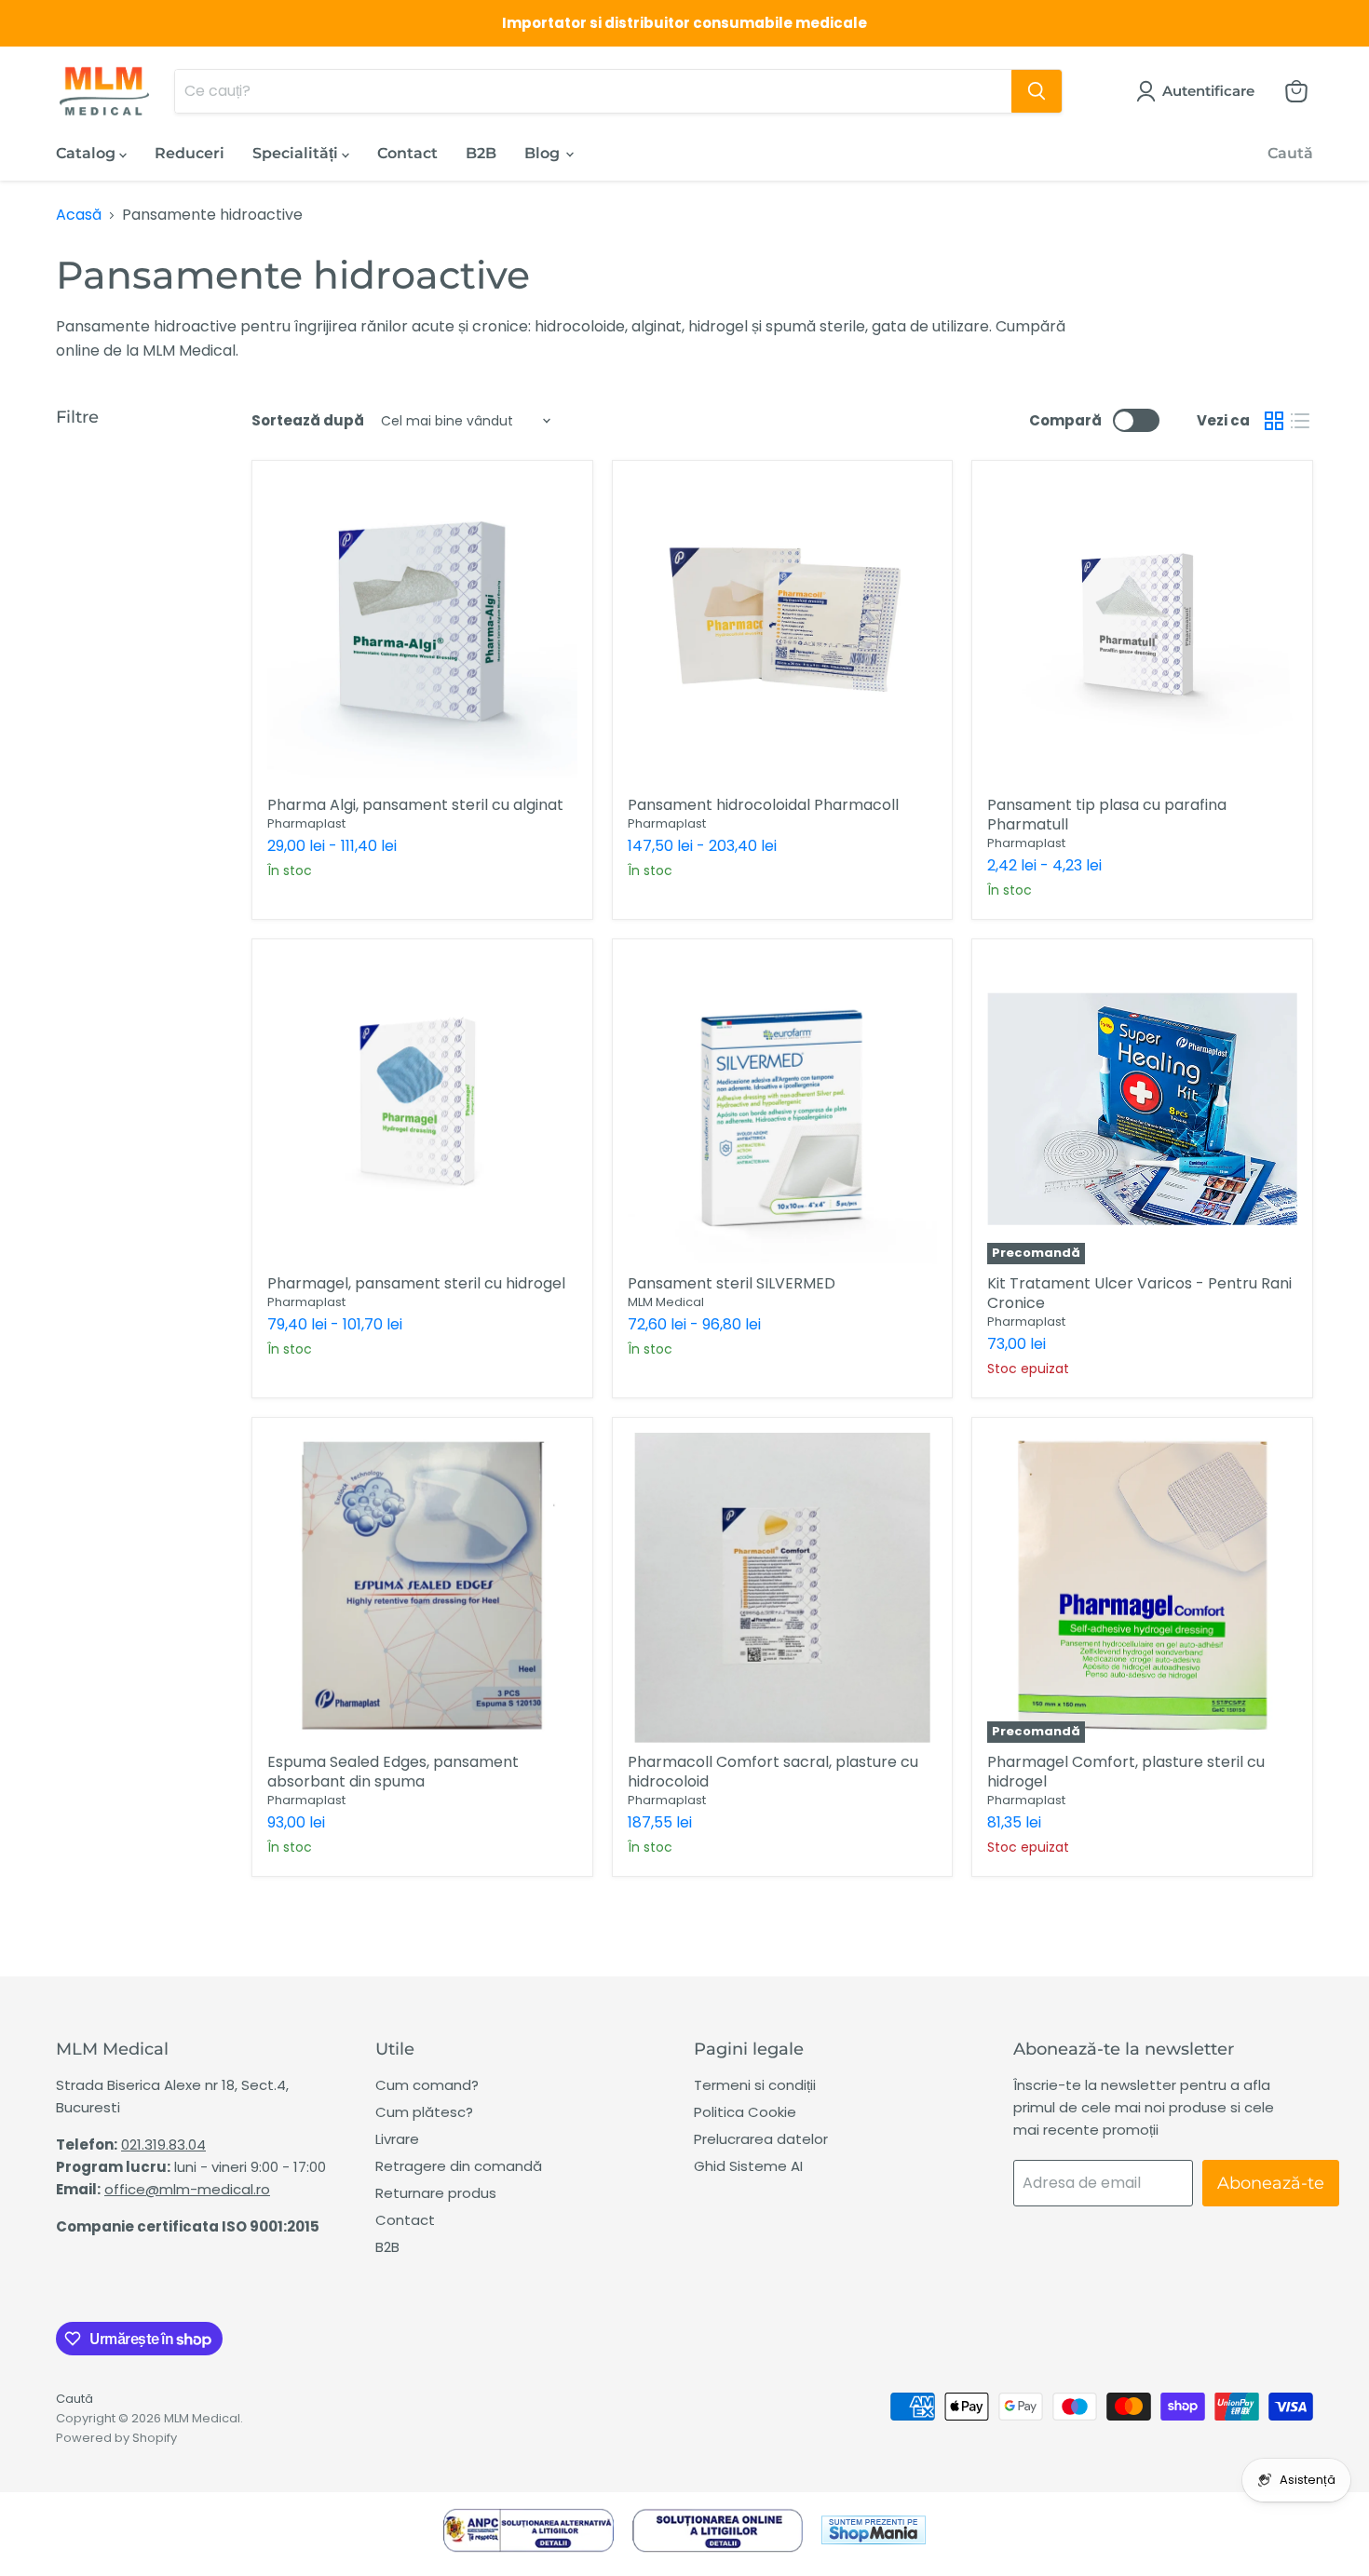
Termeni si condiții (755, 2085)
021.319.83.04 (163, 2144)
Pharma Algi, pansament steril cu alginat (415, 805)
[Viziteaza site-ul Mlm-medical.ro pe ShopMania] (874, 2534)
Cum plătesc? (424, 2112)
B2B (481, 153)
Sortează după (308, 420)
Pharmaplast (306, 823)
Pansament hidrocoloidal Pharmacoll (763, 805)
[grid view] (1274, 421)
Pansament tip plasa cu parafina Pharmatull (1107, 815)
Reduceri (190, 153)
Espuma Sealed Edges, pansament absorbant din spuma (393, 1772)
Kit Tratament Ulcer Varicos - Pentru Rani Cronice (1139, 1293)
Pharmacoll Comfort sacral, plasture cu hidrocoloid (773, 1772)
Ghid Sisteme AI (748, 2166)
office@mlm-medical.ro (187, 2189)
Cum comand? (427, 2085)
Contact (407, 153)
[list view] (1300, 421)
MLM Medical (666, 1302)
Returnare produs (436, 2193)
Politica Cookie (745, 2112)
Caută (1290, 153)
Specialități (297, 153)
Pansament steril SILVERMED (732, 1283)
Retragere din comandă (459, 2166)
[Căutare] (1037, 91)
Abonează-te (1271, 2183)
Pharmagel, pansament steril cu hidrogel (416, 1283)
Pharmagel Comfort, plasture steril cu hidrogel (1126, 1772)
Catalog (88, 153)
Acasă (79, 215)
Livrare (397, 2139)
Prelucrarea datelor (761, 2139)
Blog (544, 153)
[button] (1199, 91)
